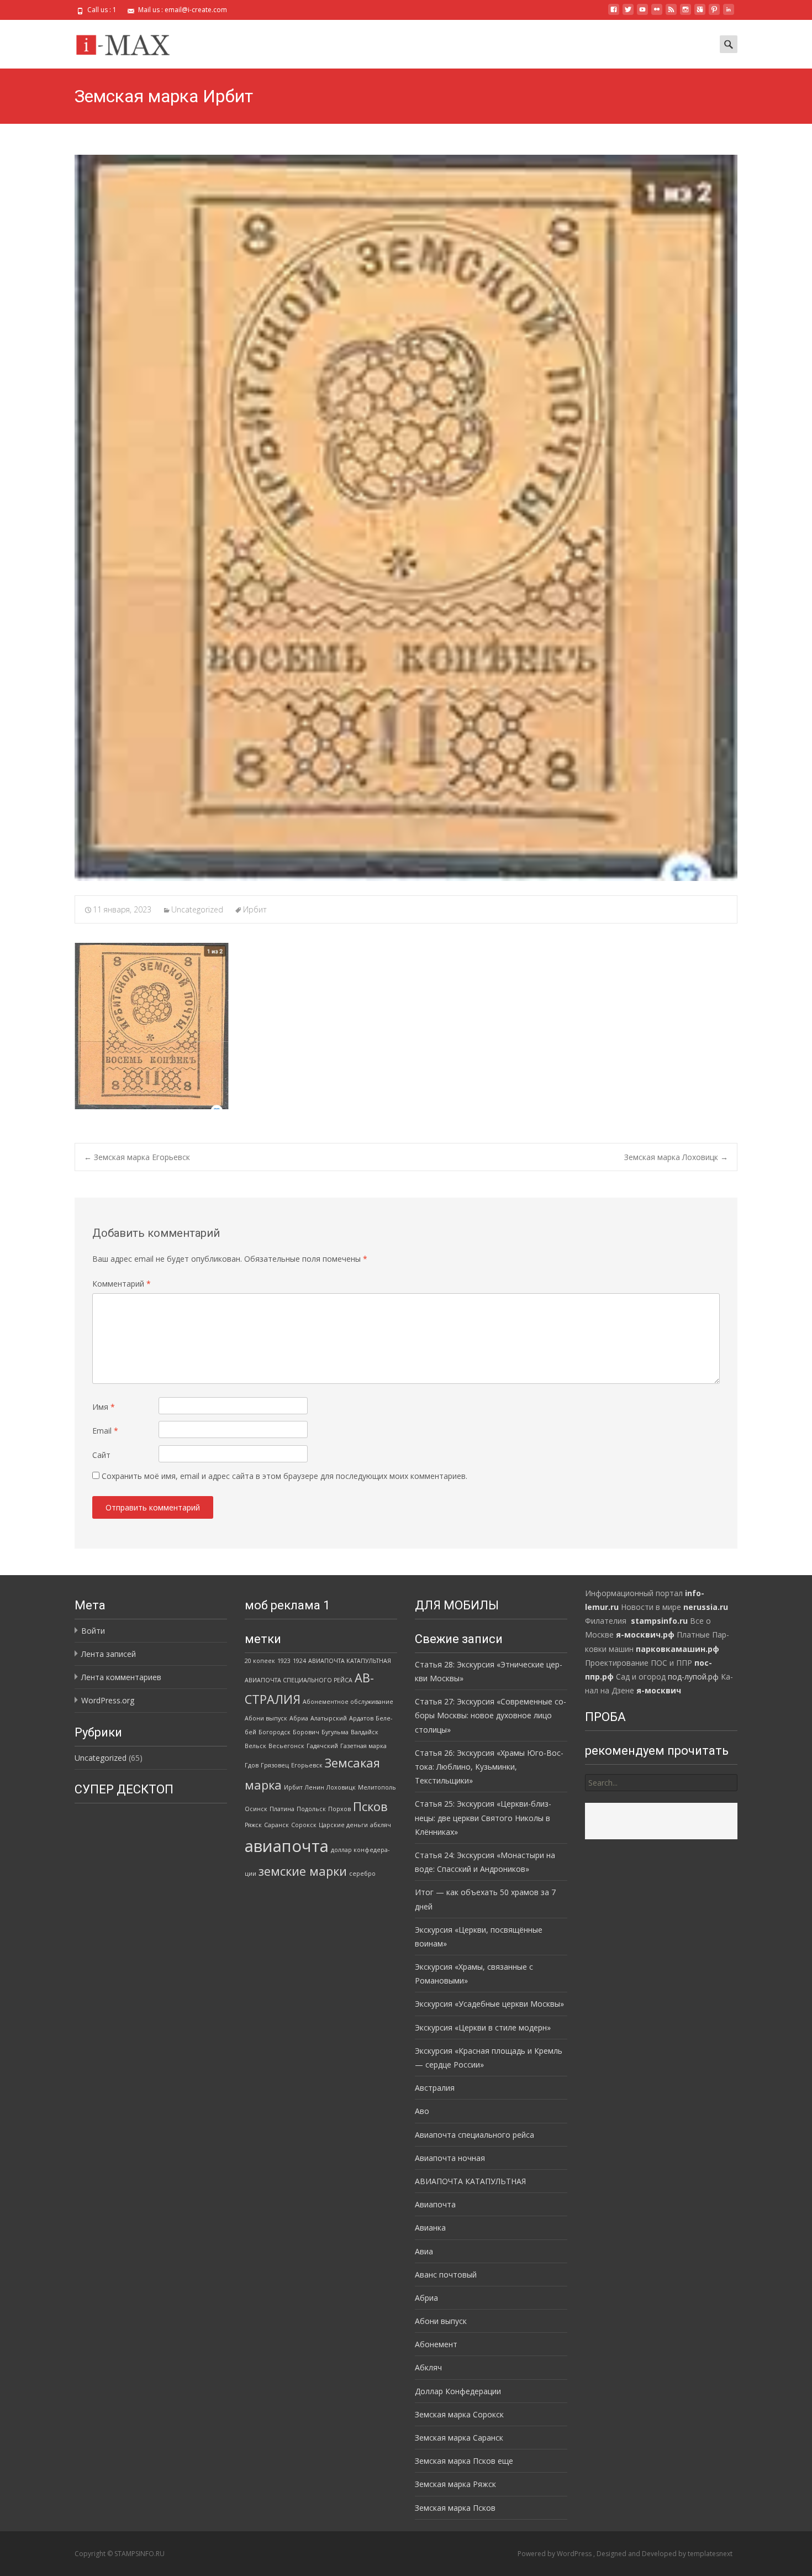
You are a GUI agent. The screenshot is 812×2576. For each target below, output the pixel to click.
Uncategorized (197, 909)
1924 (299, 1661)
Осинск (256, 1809)
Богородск (275, 1732)
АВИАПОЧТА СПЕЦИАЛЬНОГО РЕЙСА (299, 1680)
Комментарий (122, 1284)
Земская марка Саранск (459, 2438)
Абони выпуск (266, 1718)
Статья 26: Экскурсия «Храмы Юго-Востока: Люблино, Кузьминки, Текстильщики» (489, 1767)
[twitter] (628, 14)
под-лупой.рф (693, 1677)
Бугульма (335, 1732)
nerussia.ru (706, 1607)
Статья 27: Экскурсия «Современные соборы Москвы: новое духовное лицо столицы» (491, 1715)
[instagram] (686, 14)
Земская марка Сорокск (459, 2414)
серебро (362, 1874)
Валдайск (365, 1732)
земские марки (303, 1871)
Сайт (101, 1455)
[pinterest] (714, 14)
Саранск (276, 1825)
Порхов (339, 1809)
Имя (104, 1407)
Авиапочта (435, 2204)
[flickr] (657, 14)
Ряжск (253, 1825)
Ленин (315, 1787)
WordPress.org (108, 1700)
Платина (282, 1809)
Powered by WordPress (555, 2554)
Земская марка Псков (455, 2508)
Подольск (311, 1809)
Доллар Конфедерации (458, 2391)
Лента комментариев (121, 1677)
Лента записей (109, 1654)
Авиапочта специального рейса (474, 2135)
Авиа (424, 2251)
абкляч (381, 1825)
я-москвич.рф (645, 1635)
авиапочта (287, 1846)
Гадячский (322, 1746)
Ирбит (255, 909)
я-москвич (659, 1690)
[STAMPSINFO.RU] (126, 42)
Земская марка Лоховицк (676, 1157)
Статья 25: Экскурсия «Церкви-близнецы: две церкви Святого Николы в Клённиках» (483, 1817)
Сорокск (304, 1825)
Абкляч (428, 2367)
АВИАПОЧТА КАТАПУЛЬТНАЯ (350, 1661)
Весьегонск (286, 1746)
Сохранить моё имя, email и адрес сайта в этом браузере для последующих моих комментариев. (284, 1476)
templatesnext (710, 2554)
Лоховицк (341, 1787)
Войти (93, 1631)
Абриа (299, 1718)
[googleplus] (700, 14)
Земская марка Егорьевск (137, 1157)
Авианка (430, 2228)
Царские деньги (343, 1825)
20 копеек (260, 1661)
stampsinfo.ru (659, 1621)
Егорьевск (307, 1765)
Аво (422, 2111)
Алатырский (329, 1718)
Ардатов (361, 1718)
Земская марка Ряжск (455, 2484)
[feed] (671, 14)
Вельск (255, 1746)
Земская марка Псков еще (464, 2461)
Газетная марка (363, 1746)
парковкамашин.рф (677, 1649)
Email (105, 1431)
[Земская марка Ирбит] (406, 518)
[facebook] (614, 14)
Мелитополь (377, 1787)
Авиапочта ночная (450, 2158)
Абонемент (436, 2344)
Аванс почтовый (446, 2275)
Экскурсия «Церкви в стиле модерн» (483, 2027)
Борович (306, 1732)
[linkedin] (729, 14)
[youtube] (642, 14)
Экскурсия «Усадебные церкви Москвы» (489, 2004)
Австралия (435, 2088)
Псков (370, 1806)
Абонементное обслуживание (348, 1702)
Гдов (252, 1765)
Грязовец (275, 1765)
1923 (284, 1661)
